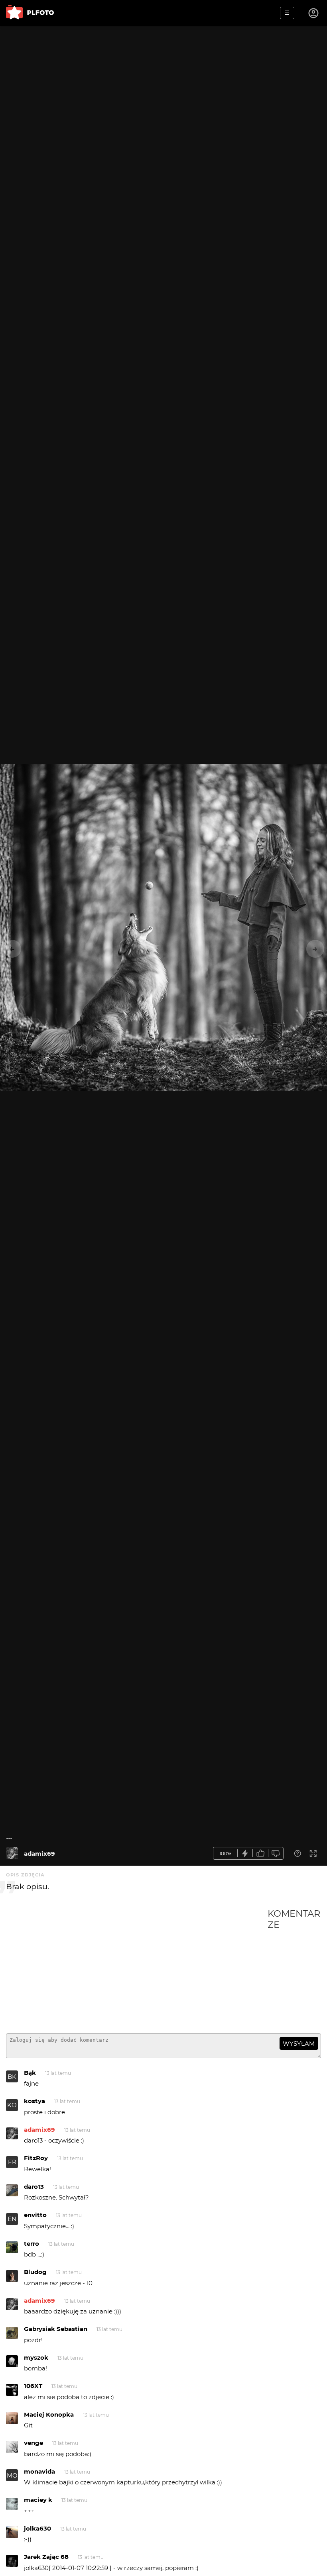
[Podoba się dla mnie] (260, 1854)
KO (12, 2105)
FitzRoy (36, 2158)
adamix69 (39, 1854)
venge (33, 2443)
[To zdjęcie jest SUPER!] (245, 1854)
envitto (35, 2215)
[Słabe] (276, 1854)
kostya (34, 2101)
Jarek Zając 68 (46, 2557)
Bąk (30, 2073)
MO (12, 2475)
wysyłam (299, 2044)
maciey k (38, 2500)
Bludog (35, 2272)
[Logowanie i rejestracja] (314, 13)
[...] (12, 1853)
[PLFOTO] (30, 13)
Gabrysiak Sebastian (56, 2329)
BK (12, 2077)
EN (12, 2219)
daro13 (34, 2187)
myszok (36, 2357)
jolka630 (37, 2528)
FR (12, 2162)
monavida (39, 2471)
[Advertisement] (137, 1968)
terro (32, 2244)
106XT (33, 2386)
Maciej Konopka (49, 2414)
